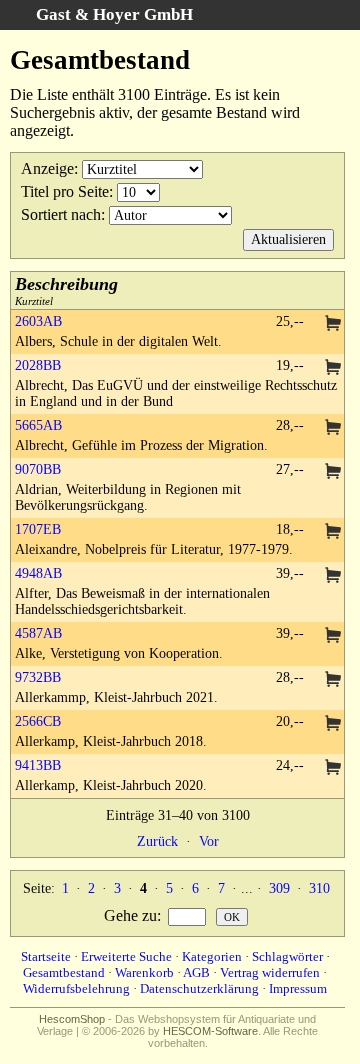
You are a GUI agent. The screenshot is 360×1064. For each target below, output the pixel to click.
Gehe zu (130, 915)
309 (279, 888)
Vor (209, 841)
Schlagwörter (287, 956)
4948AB (38, 573)
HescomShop (72, 1019)
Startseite (46, 956)
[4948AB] (333, 576)
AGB (196, 972)
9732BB (38, 677)
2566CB (38, 721)
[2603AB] (333, 324)
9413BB (38, 765)
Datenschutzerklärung (199, 988)
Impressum (298, 988)
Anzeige (47, 168)
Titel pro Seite (65, 191)
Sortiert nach (61, 214)
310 (319, 888)
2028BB (38, 365)
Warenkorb (144, 972)
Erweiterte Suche (126, 956)
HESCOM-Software (210, 1031)
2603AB (38, 321)
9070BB (38, 469)
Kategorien (212, 956)
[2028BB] (333, 368)
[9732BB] (333, 680)
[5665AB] (333, 428)
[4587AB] (333, 636)
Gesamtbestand (64, 972)
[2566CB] (333, 724)
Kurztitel (66, 290)
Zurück (157, 841)
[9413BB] (333, 768)
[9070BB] (333, 472)
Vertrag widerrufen (270, 972)
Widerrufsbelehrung (76, 988)
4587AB (38, 633)
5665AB (38, 425)
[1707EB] (333, 532)
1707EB (38, 529)
